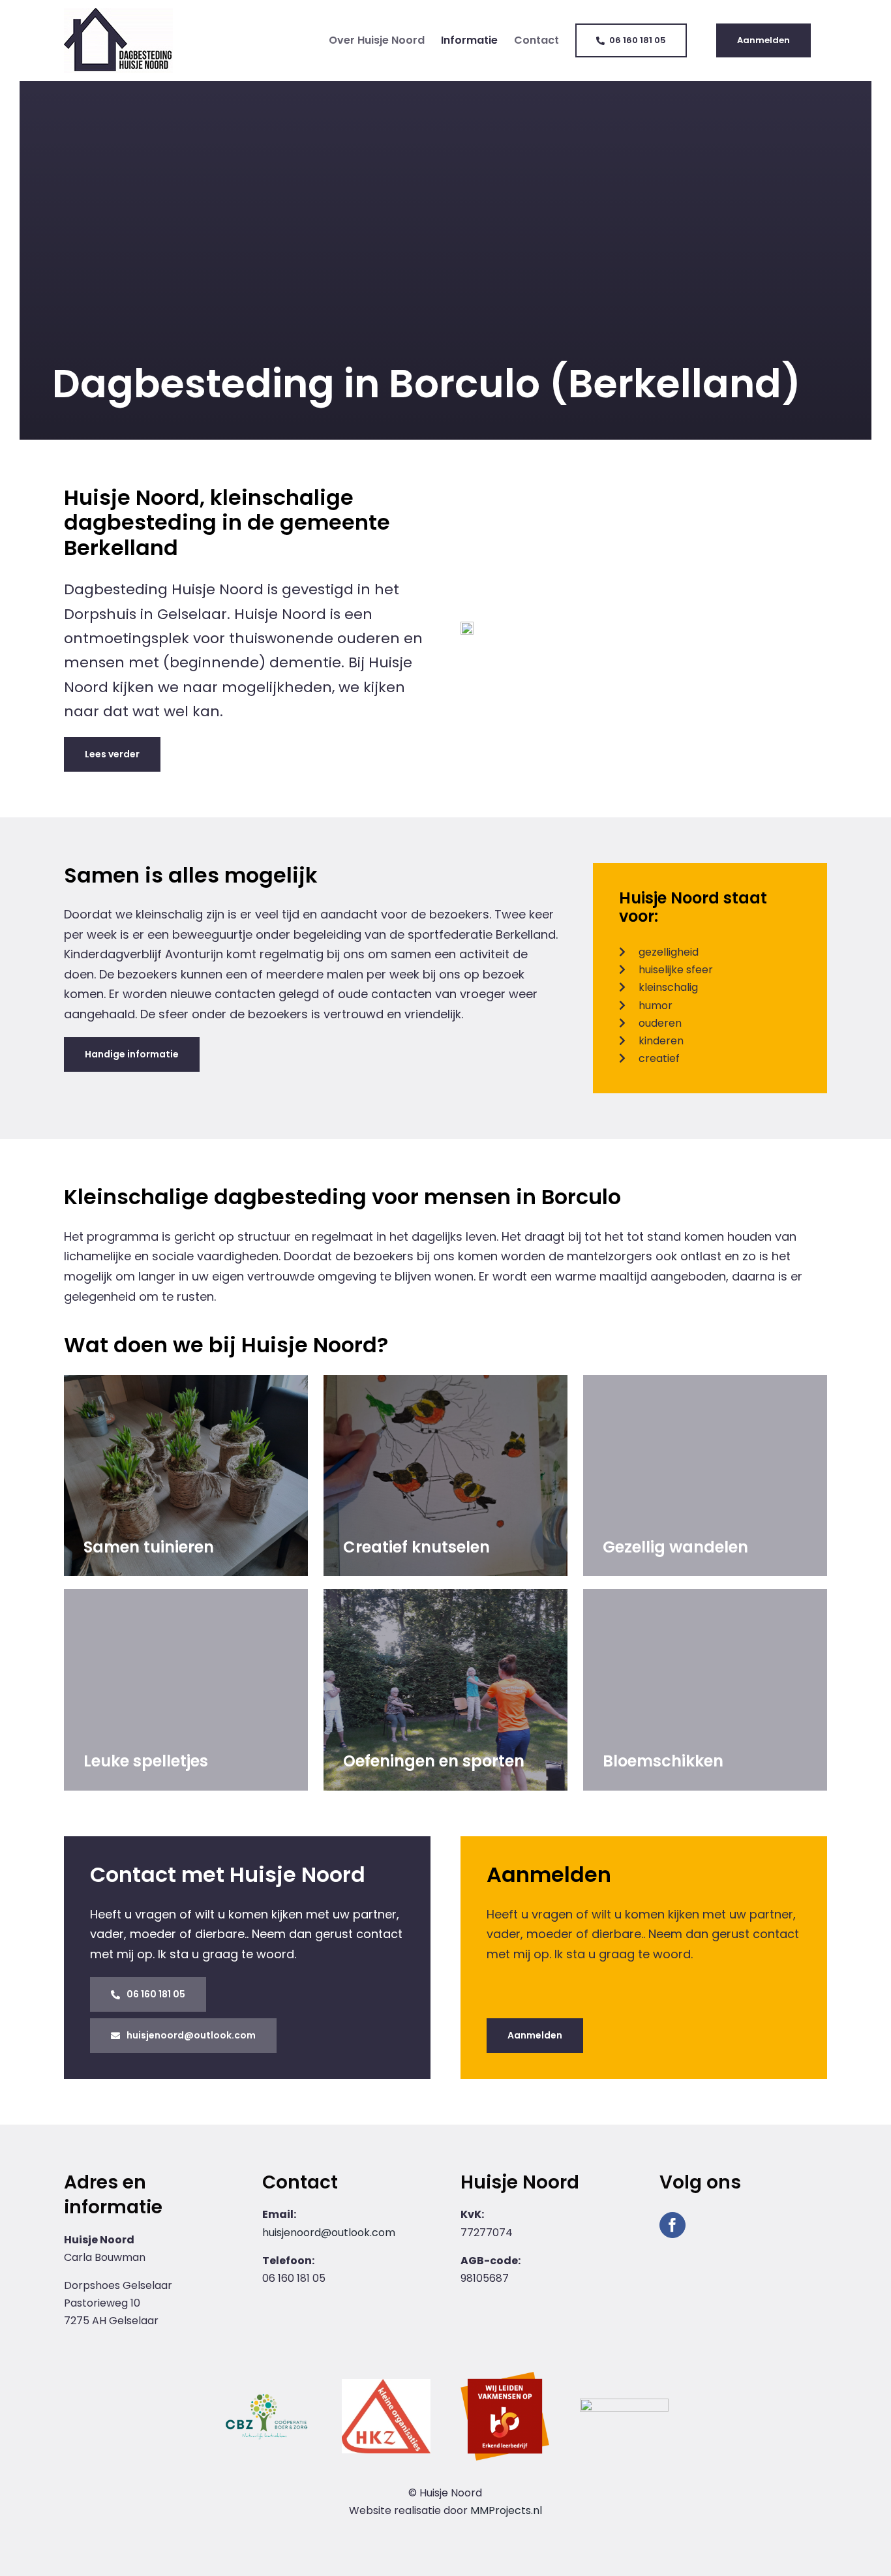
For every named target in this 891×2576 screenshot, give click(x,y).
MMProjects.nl (506, 2510)
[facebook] (672, 2225)
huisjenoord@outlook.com (329, 2233)
